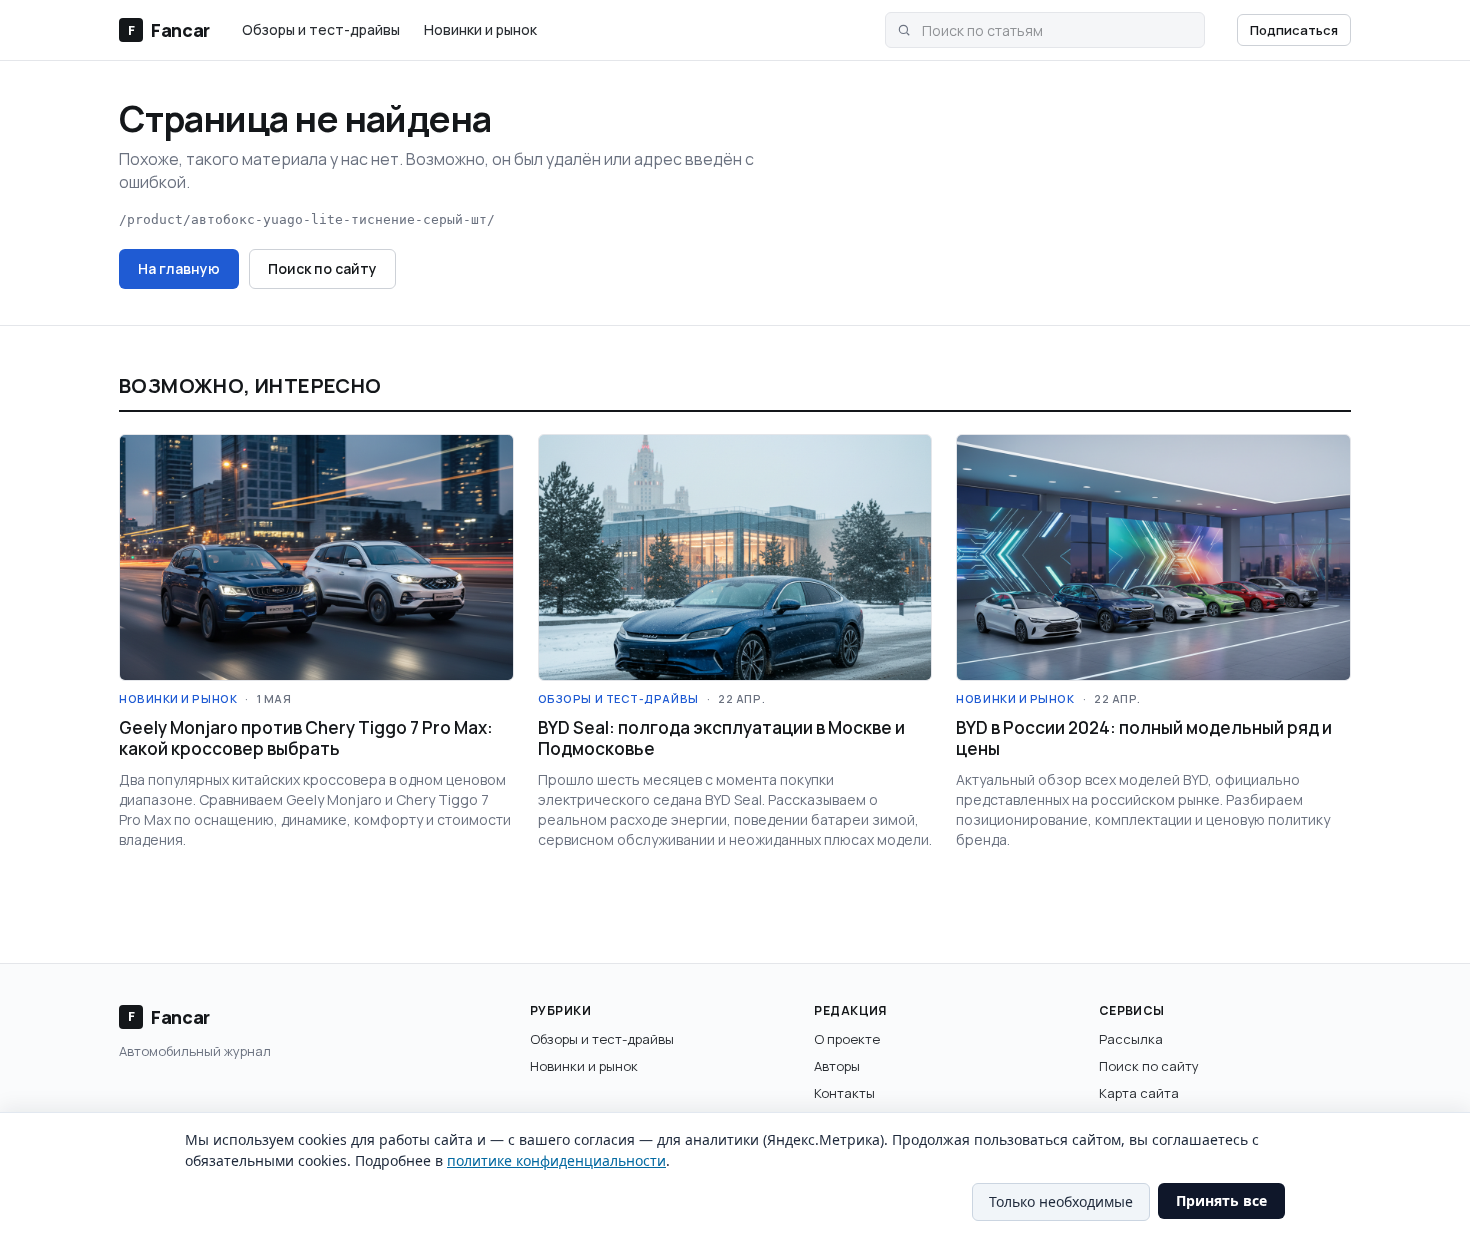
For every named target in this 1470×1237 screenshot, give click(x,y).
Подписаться (1294, 30)
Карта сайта (1139, 1093)
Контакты (844, 1093)
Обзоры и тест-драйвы (321, 29)
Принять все (1221, 1200)
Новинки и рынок (480, 29)
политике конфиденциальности (556, 1160)
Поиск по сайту (322, 268)
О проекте (847, 1039)
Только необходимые (1061, 1201)
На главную (179, 268)
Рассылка (1131, 1039)
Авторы (837, 1066)
